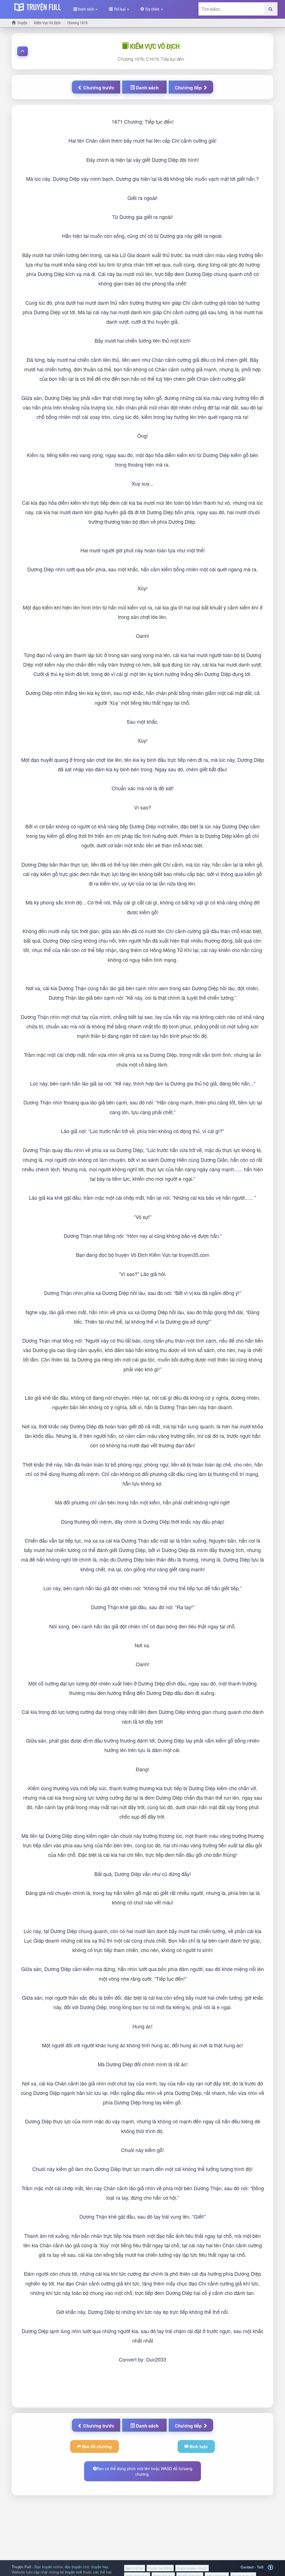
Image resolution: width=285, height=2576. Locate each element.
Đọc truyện (43, 2567)
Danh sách (86, 9)
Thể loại (120, 9)
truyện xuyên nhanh (192, 2568)
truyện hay (100, 2567)
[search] (271, 9)
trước (99, 88)
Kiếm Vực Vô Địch (154, 46)
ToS (260, 2567)
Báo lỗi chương (96, 2446)
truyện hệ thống (160, 2568)
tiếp (189, 88)
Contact (247, 2567)
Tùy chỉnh (152, 9)
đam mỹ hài (135, 2568)
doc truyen (39, 6)
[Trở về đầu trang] (271, 2568)
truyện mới (73, 2572)
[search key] (231, 9)
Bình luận (198, 2446)
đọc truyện (73, 2567)
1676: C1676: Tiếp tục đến (151, 59)
